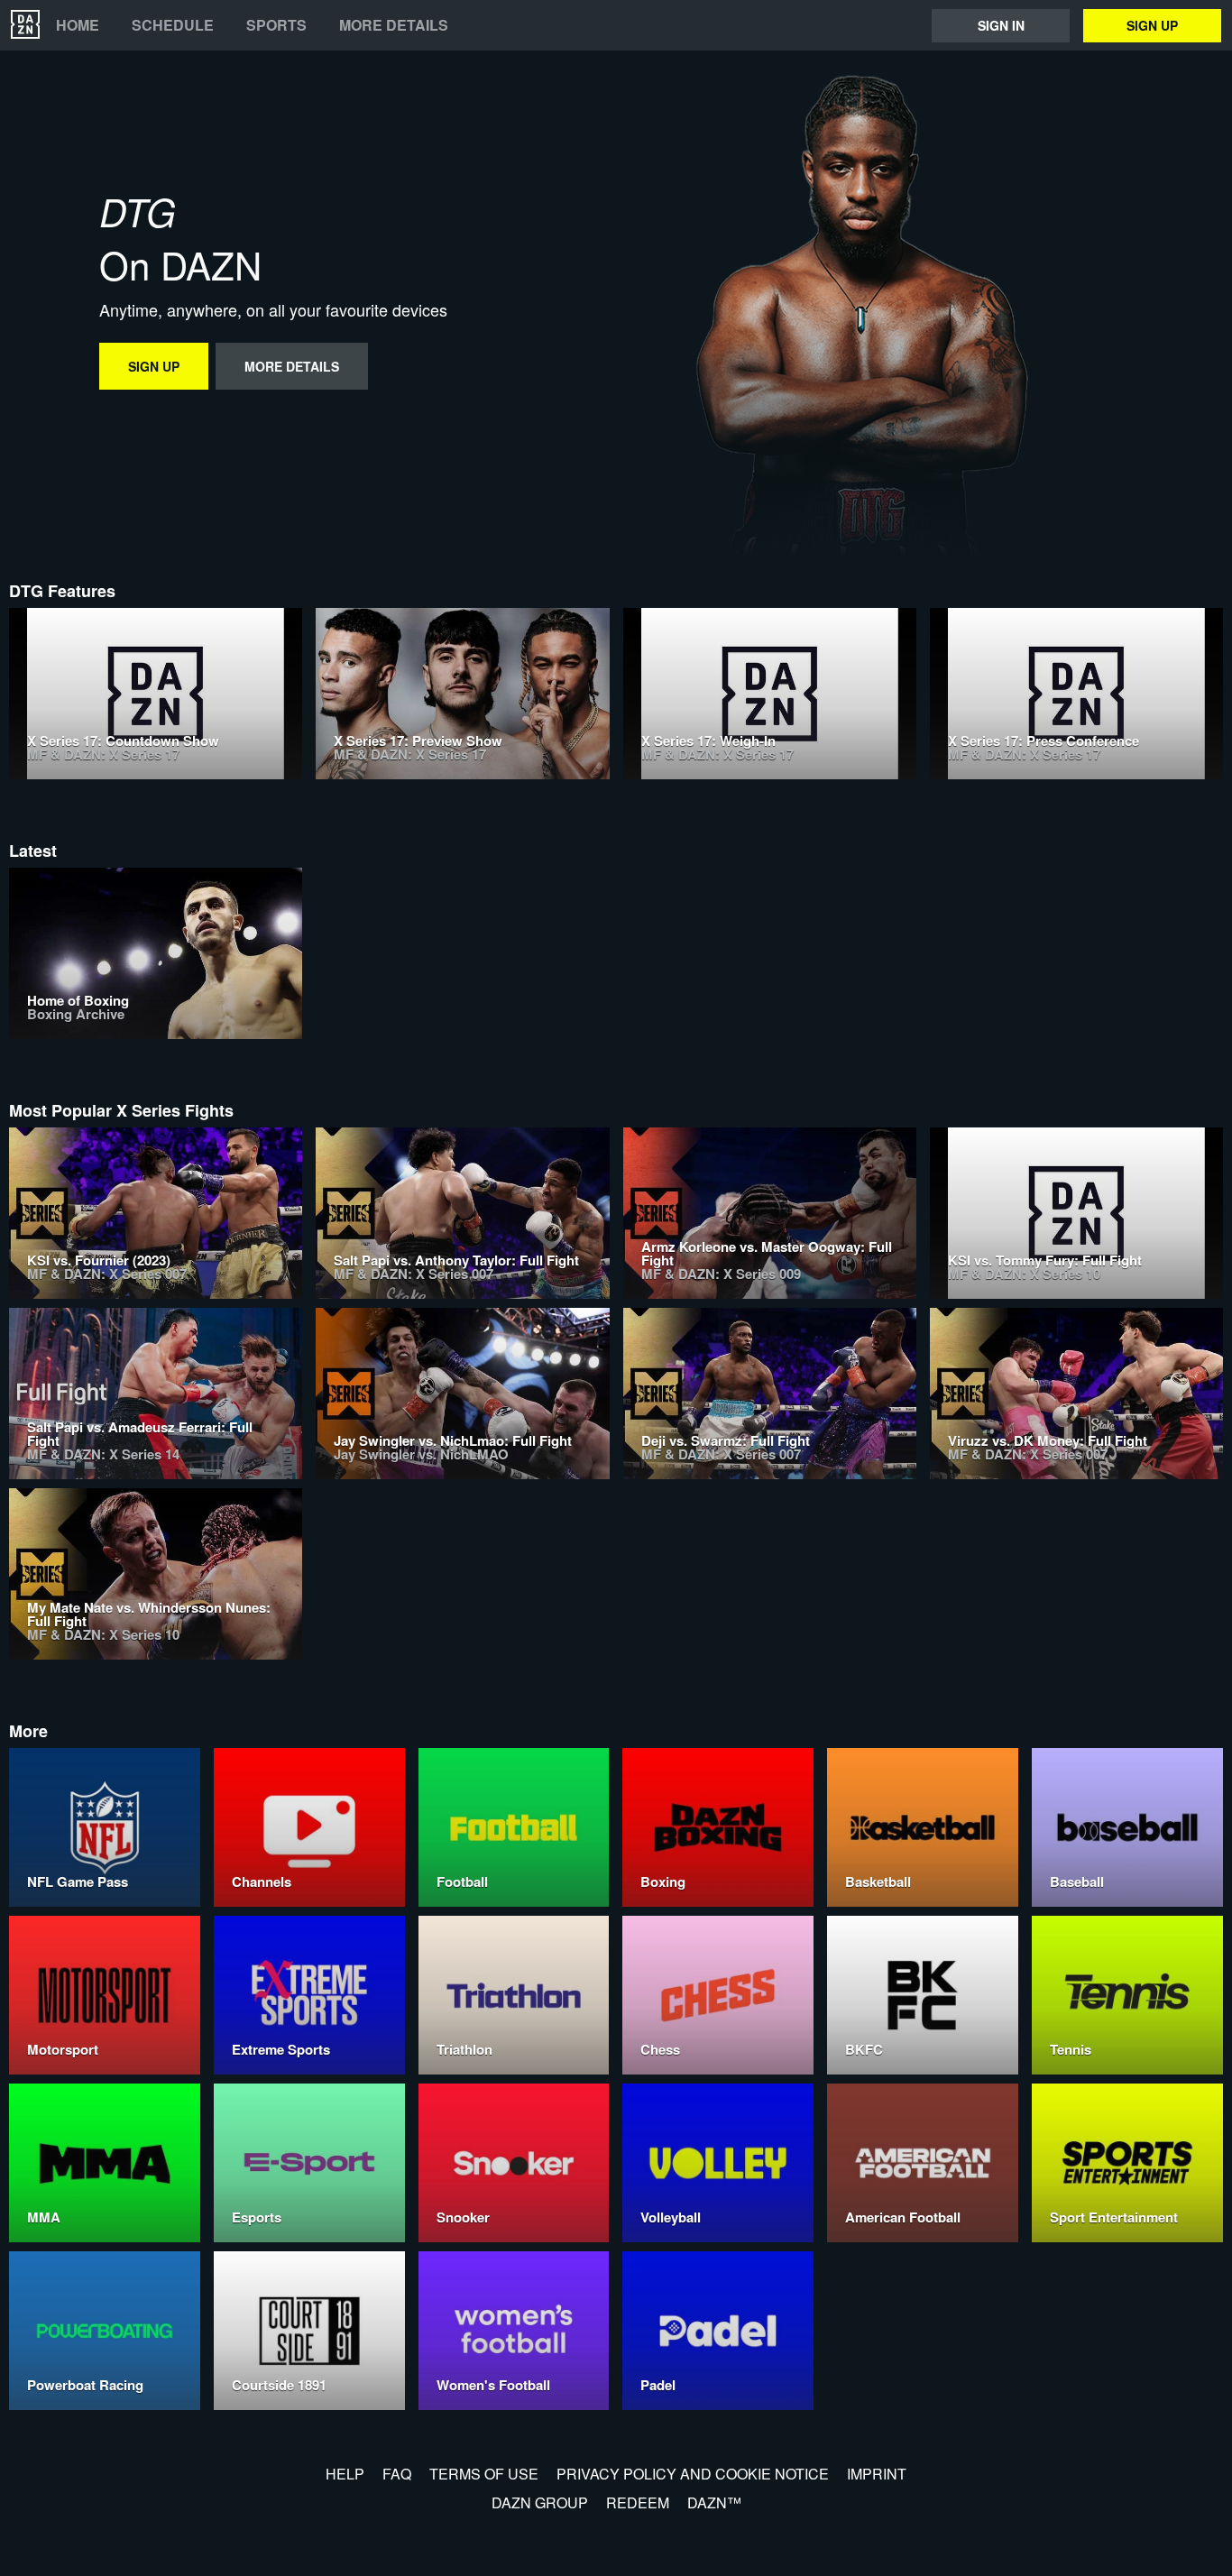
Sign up (1152, 25)
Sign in (1001, 25)
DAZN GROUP (540, 2502)
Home (78, 25)
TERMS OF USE (484, 2474)
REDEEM (638, 2502)
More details (394, 25)
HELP (345, 2474)
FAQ (397, 2474)
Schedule (173, 25)
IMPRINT (877, 2474)
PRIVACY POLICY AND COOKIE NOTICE (693, 2474)
